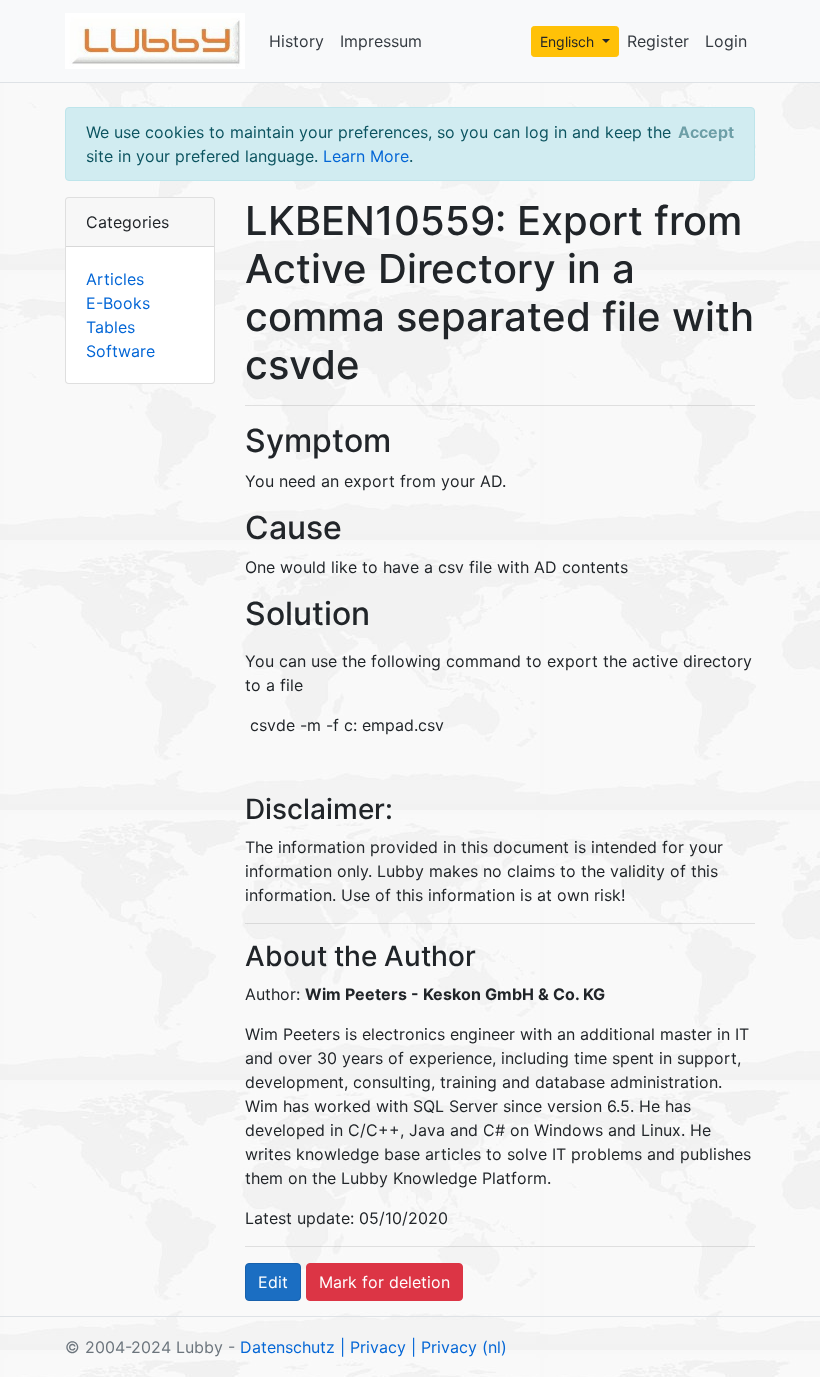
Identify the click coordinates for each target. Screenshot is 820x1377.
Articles (115, 279)
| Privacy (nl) (459, 1347)
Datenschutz (287, 1347)
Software (120, 351)
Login (726, 41)
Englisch (569, 41)
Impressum (381, 41)
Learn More (366, 156)
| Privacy (373, 1347)
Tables (110, 327)
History (296, 41)
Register (658, 41)
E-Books (118, 303)
